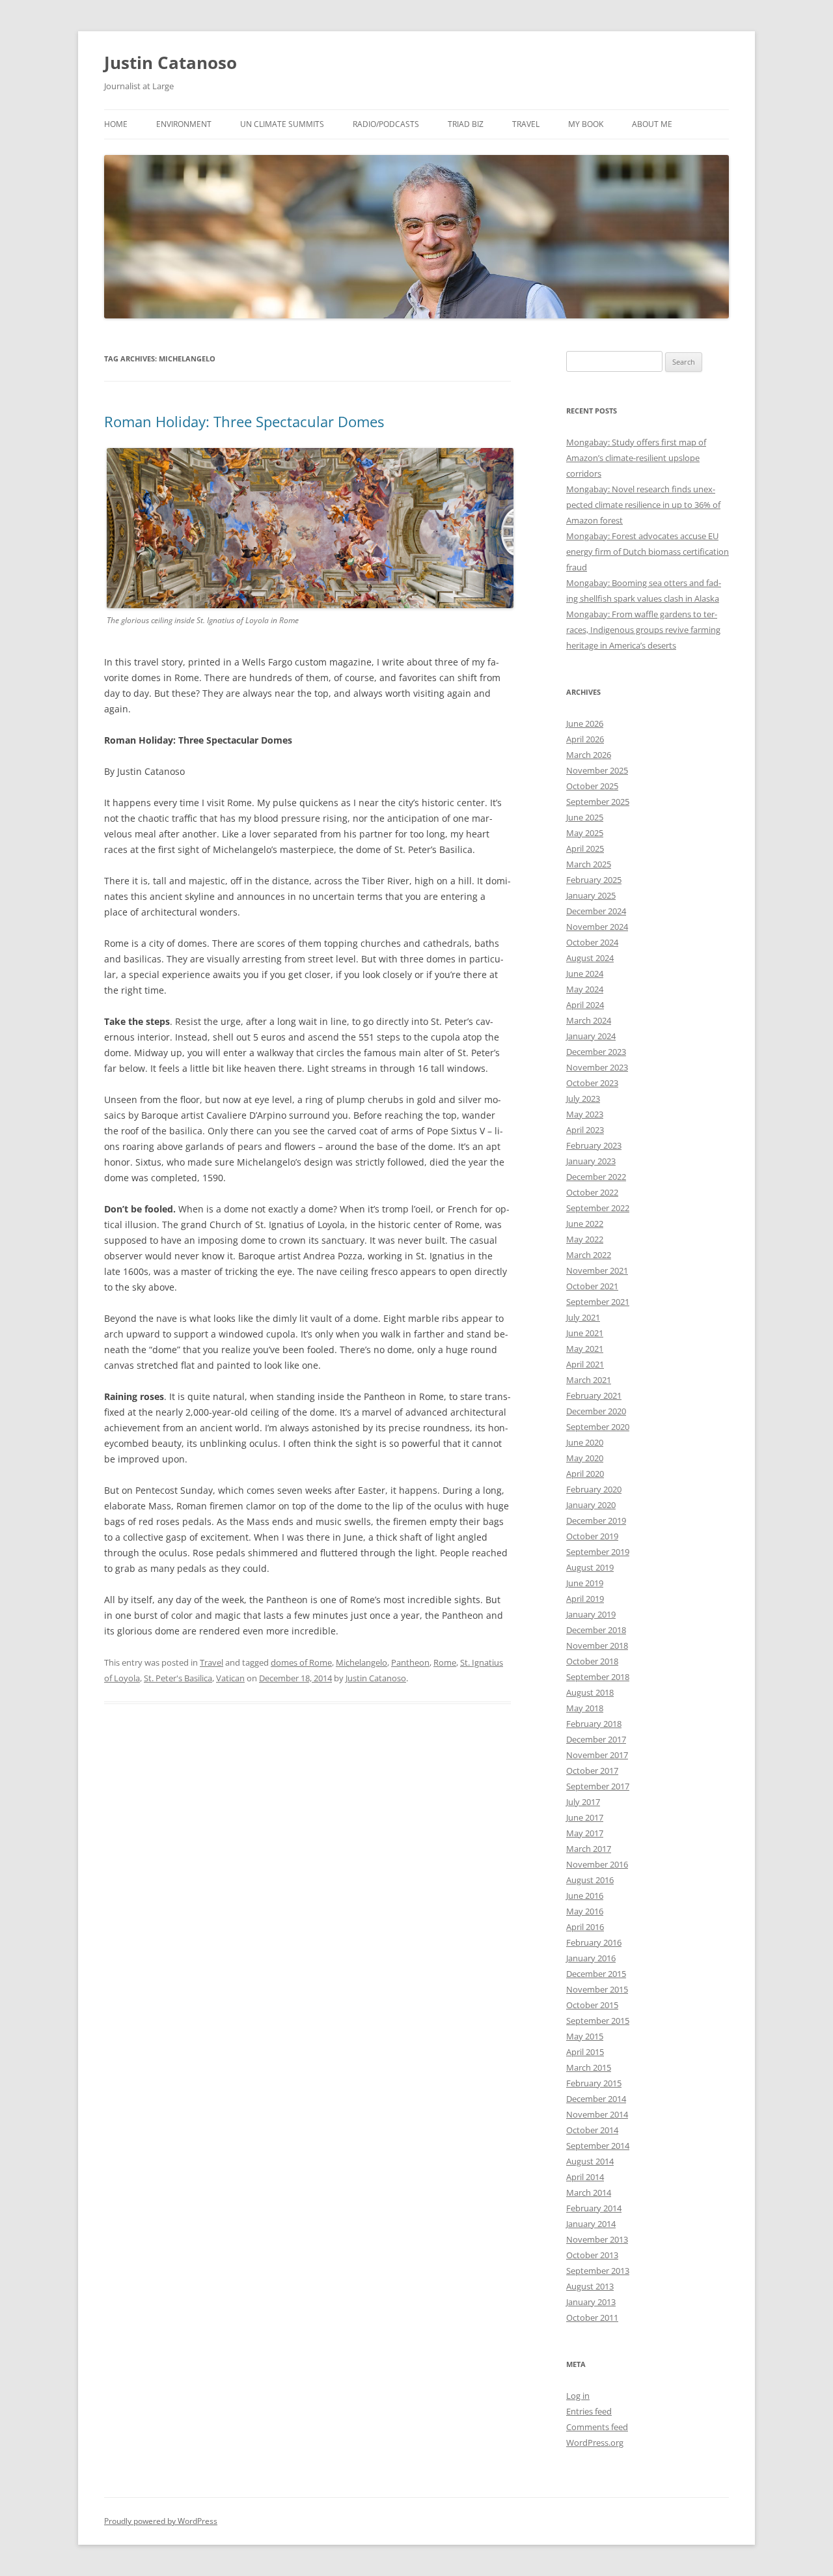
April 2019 (585, 1599)
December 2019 (596, 1520)
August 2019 (590, 1567)
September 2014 (598, 2146)
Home (116, 124)
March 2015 (589, 2067)
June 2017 (585, 1817)
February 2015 (594, 2083)
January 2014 (591, 2224)
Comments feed (597, 2427)
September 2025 (598, 802)
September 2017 (598, 1786)
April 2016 (585, 1927)
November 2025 (597, 770)
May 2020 (585, 1458)
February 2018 (594, 1724)
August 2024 (590, 958)
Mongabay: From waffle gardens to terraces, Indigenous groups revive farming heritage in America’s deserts (643, 630)
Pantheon (410, 1662)
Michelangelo (362, 1662)
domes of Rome (301, 1662)
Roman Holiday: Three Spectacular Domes (244, 421)
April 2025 (585, 848)
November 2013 (597, 2239)
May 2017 (585, 1833)
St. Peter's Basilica (178, 1678)
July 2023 (583, 1099)
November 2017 (597, 1755)
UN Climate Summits (282, 124)
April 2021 (585, 1364)
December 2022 (596, 1177)
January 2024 (591, 1036)
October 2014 (592, 2130)
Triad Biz (466, 124)
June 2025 (585, 817)
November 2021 (597, 1270)
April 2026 (585, 739)
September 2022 (598, 1208)
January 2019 (591, 1614)
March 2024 (589, 1020)
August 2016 (590, 1880)
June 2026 (585, 723)
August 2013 (590, 2286)
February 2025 (594, 880)
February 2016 (594, 1942)
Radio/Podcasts (386, 124)
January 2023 (591, 1161)
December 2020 (596, 1411)
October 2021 (592, 1286)
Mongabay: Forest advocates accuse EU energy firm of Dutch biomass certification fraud (648, 552)
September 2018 (598, 1677)
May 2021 (585, 1349)
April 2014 (585, 2177)
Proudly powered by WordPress (161, 2521)
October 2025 (592, 786)
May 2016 (585, 1911)
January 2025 (591, 895)
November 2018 (597, 1645)
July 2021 (583, 1317)
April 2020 (585, 1474)
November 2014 (597, 2114)
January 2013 (591, 2302)
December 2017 (596, 1739)
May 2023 (585, 1114)
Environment (184, 124)
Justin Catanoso (171, 63)
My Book (586, 124)
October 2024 (592, 942)
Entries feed (589, 2411)
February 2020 (594, 1489)
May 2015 (585, 2036)
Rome (445, 1662)
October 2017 (592, 1771)
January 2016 (591, 1958)
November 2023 (597, 1067)
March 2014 (589, 2192)
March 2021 (589, 1380)
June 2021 (585, 1333)
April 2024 (585, 1005)
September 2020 (598, 1427)
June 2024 (585, 973)
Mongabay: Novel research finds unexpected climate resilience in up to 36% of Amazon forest (643, 505)
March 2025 (589, 864)
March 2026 (589, 755)
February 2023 (594, 1145)
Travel (526, 124)
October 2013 (592, 2255)
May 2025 (585, 833)
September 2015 (598, 2021)
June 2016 (585, 1896)
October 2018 (592, 1661)
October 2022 (592, 1192)
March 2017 (589, 1849)
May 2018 (585, 1708)
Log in (578, 2396)
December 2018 (596, 1630)
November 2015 (597, 1989)
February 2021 (594, 1395)
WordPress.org (595, 2443)
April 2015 (585, 2052)
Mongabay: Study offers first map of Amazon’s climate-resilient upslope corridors (636, 458)
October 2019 (592, 1536)
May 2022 (585, 1239)
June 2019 (585, 1583)
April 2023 (585, 1130)
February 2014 (594, 2208)
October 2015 (592, 2005)
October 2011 (592, 2317)
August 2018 (590, 1692)
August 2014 (590, 2161)
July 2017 (583, 1802)
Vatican (230, 1678)
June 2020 (585, 1442)
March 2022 (589, 1255)
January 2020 (591, 1505)
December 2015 (596, 1974)
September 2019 (598, 1552)
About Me (652, 124)
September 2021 (598, 1302)
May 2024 (585, 989)
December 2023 (596, 1052)
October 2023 (592, 1083)
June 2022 (585, 1224)
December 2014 (596, 2099)
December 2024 (596, 911)
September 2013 (598, 2271)
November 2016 (597, 1864)
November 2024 (597, 927)
